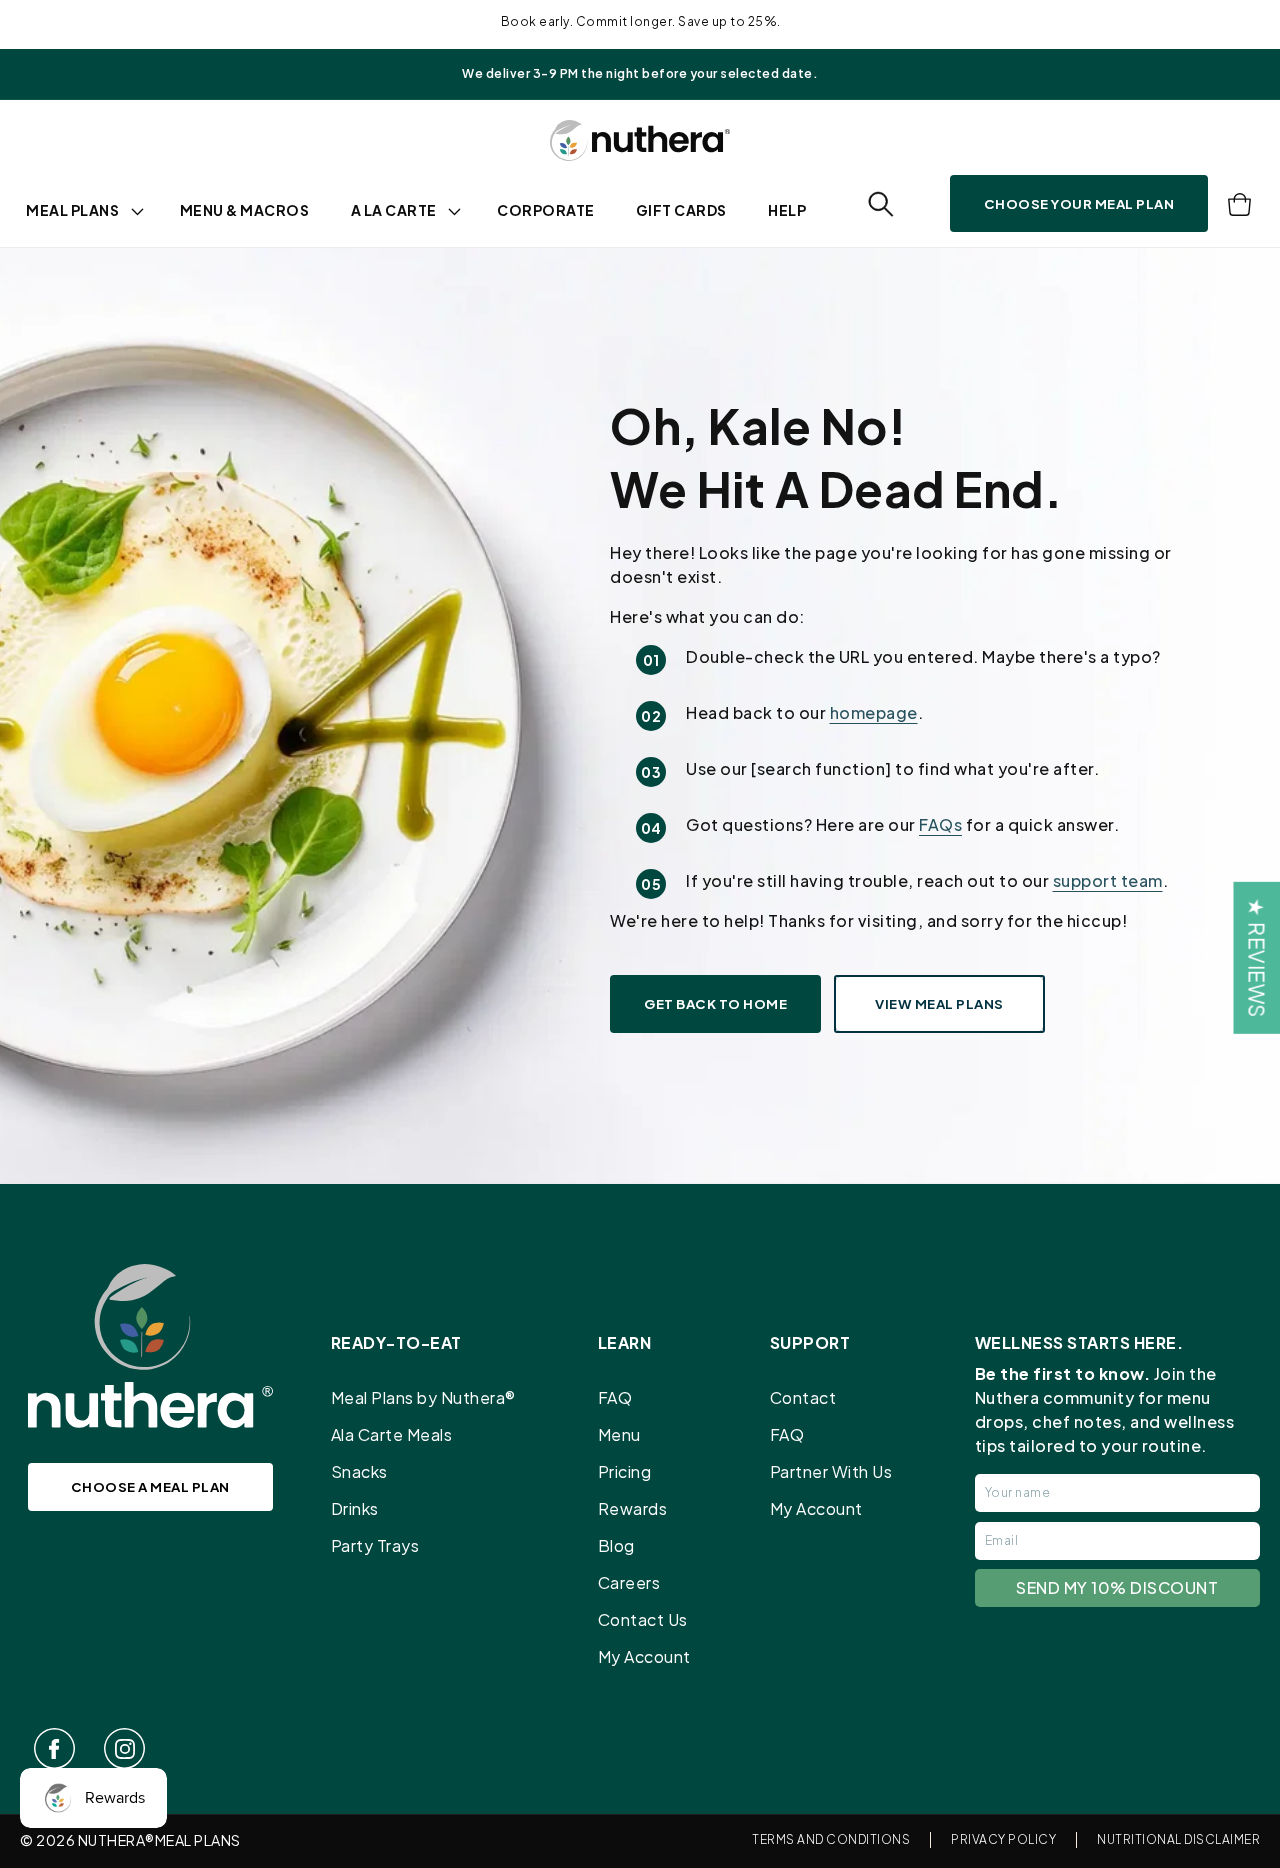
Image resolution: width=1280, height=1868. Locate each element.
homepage (874, 712)
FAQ (615, 1397)
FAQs (940, 824)
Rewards (633, 1508)
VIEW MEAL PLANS (939, 1003)
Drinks (355, 1508)
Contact (803, 1397)
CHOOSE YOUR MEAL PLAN (1079, 203)
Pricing (625, 1471)
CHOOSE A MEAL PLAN (150, 1486)
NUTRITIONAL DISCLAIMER (1178, 1839)
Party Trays (375, 1545)
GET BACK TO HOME (715, 1003)
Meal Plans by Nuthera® (423, 1397)
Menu (619, 1434)
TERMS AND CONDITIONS (831, 1839)
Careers (629, 1582)
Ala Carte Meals (392, 1434)
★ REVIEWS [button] (1256, 958)
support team (1108, 880)
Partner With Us (831, 1471)
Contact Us (643, 1619)
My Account (644, 1656)
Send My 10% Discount (1117, 1587)
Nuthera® (116, 1840)
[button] (880, 204)
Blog (616, 1545)
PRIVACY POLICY (1003, 1839)
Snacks (359, 1471)
